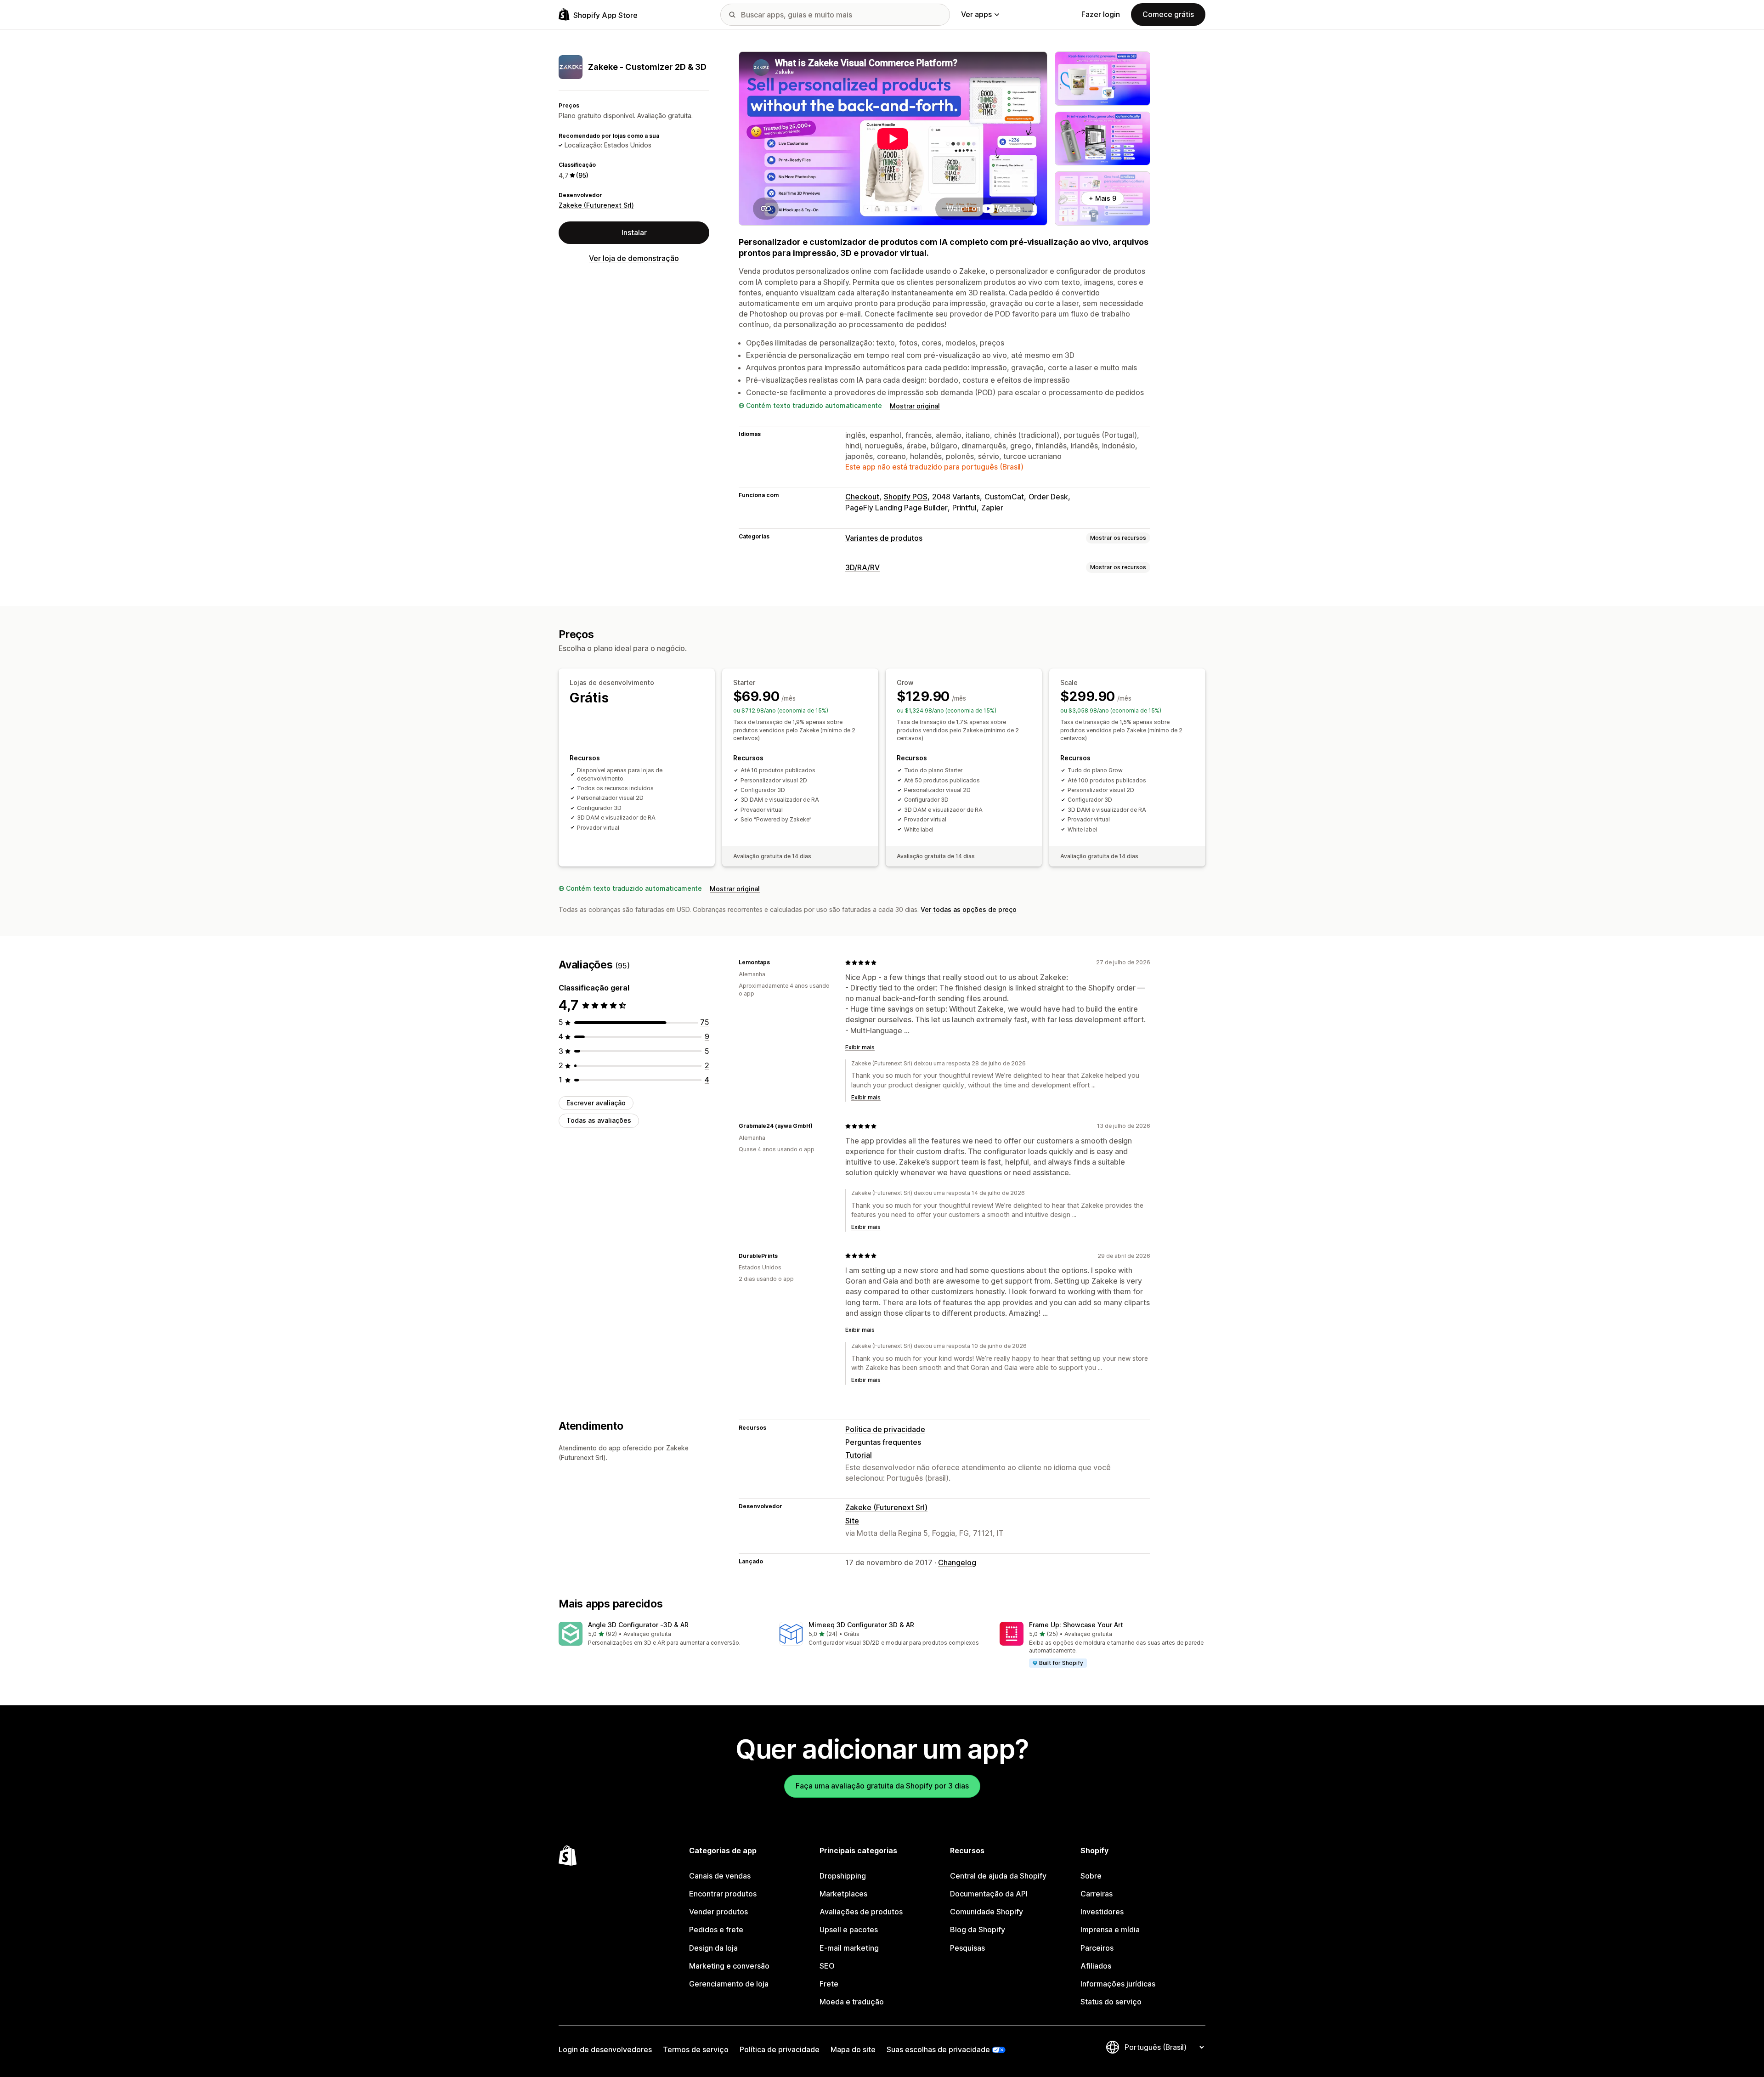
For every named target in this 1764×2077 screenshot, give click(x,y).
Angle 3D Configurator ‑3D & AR (638, 1625)
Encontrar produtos (723, 1894)
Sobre (1091, 1876)
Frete (829, 1984)
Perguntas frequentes (883, 1442)
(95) (582, 175)
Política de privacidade (885, 1429)
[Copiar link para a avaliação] (775, 962)
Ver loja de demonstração (634, 258)
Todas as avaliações (599, 1121)
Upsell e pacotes (849, 1930)
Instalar (634, 232)
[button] (661, 1634)
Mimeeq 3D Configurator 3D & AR (861, 1625)
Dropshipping (843, 1876)
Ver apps (976, 14)
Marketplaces (843, 1894)
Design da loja (713, 1948)
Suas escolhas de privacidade (938, 2049)
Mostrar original (915, 406)
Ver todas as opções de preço (969, 909)
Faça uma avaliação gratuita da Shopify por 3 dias (882, 1786)
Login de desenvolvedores (605, 2049)
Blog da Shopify (978, 1930)
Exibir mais (860, 1047)
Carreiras (1097, 1894)
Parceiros (1097, 1948)
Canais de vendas (720, 1876)
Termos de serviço (696, 2049)
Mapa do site (853, 2049)
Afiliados (1096, 1966)
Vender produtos (718, 1912)
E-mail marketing (849, 1948)
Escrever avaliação (596, 1103)
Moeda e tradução (852, 2002)
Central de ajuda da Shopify (998, 1876)
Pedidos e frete (716, 1930)
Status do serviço (1111, 2002)
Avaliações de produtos (861, 1912)
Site (852, 1521)
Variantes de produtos (884, 538)
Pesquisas (967, 1948)
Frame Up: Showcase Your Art (1076, 1625)
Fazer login (1101, 14)
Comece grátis (1168, 14)
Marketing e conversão (729, 1966)
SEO (827, 1966)
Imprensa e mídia (1110, 1930)
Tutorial (859, 1455)
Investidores (1102, 1912)
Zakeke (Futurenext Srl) (596, 205)
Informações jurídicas (1118, 1984)
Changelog (957, 1562)
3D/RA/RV (862, 567)
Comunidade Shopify (987, 1912)
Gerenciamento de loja (729, 1984)
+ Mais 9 (1102, 198)
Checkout (862, 497)
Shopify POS (906, 497)
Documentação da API (989, 1894)
